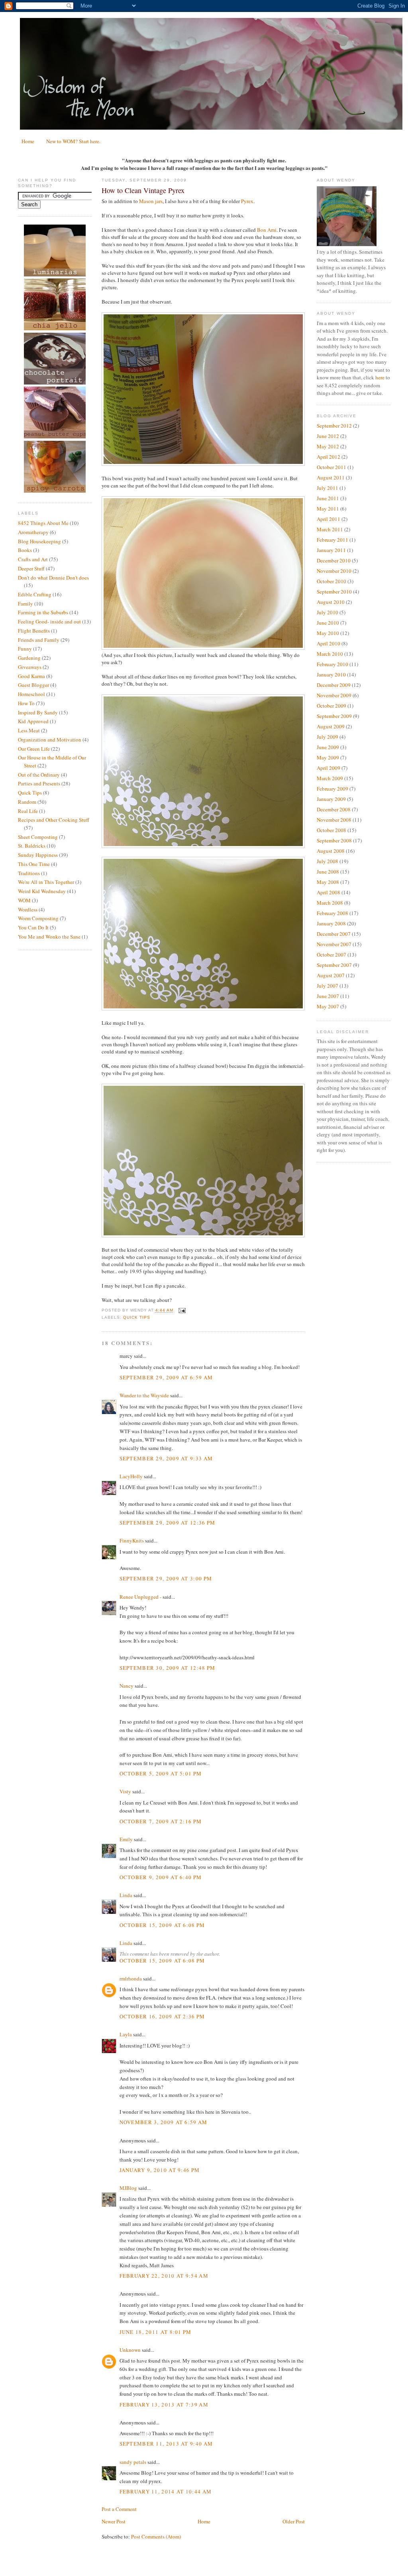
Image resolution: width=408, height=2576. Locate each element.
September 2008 (334, 840)
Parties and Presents (39, 783)
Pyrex (247, 201)
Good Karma (31, 676)
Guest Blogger (33, 685)
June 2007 (328, 996)
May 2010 (328, 633)
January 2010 (331, 675)
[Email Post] (181, 1311)
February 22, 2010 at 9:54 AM (164, 2276)
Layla (126, 2034)
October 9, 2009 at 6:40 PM (161, 1877)
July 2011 (328, 488)
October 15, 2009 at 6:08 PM (162, 1925)
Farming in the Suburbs (43, 612)
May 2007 (328, 1006)
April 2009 (329, 768)
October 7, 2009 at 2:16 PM (161, 1821)
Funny (25, 649)
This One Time (34, 864)
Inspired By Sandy (38, 712)
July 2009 (328, 737)
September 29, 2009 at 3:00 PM (166, 1578)
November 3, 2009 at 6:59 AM (164, 2122)
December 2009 (334, 685)
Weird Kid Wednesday (42, 891)
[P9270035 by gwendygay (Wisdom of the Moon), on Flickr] (203, 1235)
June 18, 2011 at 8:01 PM (156, 2332)
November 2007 (334, 944)
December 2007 (334, 934)
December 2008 (334, 809)
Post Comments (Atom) (156, 2537)
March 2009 (330, 778)
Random (27, 802)
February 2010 (332, 664)
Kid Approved (33, 721)
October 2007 (331, 955)
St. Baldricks (32, 846)
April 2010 (329, 643)
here (380, 377)
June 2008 (328, 872)
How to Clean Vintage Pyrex (143, 190)
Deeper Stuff (31, 568)
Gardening (29, 658)
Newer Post (114, 2521)
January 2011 (331, 550)
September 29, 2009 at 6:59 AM (166, 1377)
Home (28, 141)
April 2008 (329, 892)
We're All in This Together (46, 882)
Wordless (28, 909)
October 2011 (331, 467)
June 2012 (328, 436)
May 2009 (328, 757)
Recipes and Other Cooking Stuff (54, 820)
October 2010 (331, 581)
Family (25, 604)
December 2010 (334, 560)
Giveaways (30, 667)
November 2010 (334, 571)
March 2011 (330, 529)
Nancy (127, 1686)
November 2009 (334, 695)
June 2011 (328, 498)
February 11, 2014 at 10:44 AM (166, 2491)
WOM (24, 900)
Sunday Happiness (38, 855)
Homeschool (31, 694)
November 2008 (334, 820)
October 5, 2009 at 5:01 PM (161, 1773)
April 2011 (329, 519)
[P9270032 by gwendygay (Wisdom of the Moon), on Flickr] (203, 1008)
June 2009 (328, 747)
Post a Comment (119, 2509)
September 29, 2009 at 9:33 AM (166, 1458)
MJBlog (128, 2188)
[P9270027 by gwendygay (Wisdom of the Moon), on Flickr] (203, 648)
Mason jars (151, 201)
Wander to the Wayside (144, 1395)
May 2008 (328, 882)
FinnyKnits (132, 1540)
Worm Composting (38, 918)
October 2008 (331, 830)
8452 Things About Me (43, 523)
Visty (125, 1791)
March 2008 (330, 903)
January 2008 (331, 923)
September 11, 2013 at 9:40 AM (166, 2444)
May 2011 (328, 509)
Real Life (28, 811)
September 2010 (334, 592)
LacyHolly (131, 1476)
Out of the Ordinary (39, 775)
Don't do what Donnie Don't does (53, 578)
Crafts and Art (33, 559)
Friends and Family (39, 640)
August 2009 (331, 726)
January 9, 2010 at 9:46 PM (160, 2170)
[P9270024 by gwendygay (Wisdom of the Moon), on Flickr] (203, 464)
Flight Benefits (34, 631)
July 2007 (328, 986)
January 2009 (331, 799)
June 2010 (328, 623)
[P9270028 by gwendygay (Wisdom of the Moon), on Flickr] (203, 846)
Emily (126, 1839)
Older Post (294, 2521)
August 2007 (331, 975)
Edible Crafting (35, 594)
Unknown (130, 2350)
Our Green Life (34, 749)
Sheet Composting (38, 837)
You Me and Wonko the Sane (49, 937)
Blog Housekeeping (39, 541)
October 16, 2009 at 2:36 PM (162, 2016)
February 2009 (332, 789)
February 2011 (332, 540)
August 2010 (331, 602)
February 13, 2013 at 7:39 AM (164, 2404)
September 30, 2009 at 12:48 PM (168, 1668)
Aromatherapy (33, 532)
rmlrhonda (131, 1978)
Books (25, 550)
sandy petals (133, 2462)
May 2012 (328, 446)
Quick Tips (30, 793)
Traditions (29, 873)
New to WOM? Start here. (73, 141)
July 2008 (328, 861)
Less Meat (29, 730)
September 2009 (334, 716)
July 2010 (328, 612)
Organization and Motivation (50, 740)
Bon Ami (267, 230)
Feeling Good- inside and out (49, 621)
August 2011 (331, 477)
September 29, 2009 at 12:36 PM (168, 1523)
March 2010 (330, 654)
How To (26, 703)
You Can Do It (33, 927)
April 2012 (329, 457)
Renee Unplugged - (140, 1597)
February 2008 (332, 913)
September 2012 (334, 426)
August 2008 (331, 851)
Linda (126, 1895)
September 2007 (334, 965)
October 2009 (331, 706)
